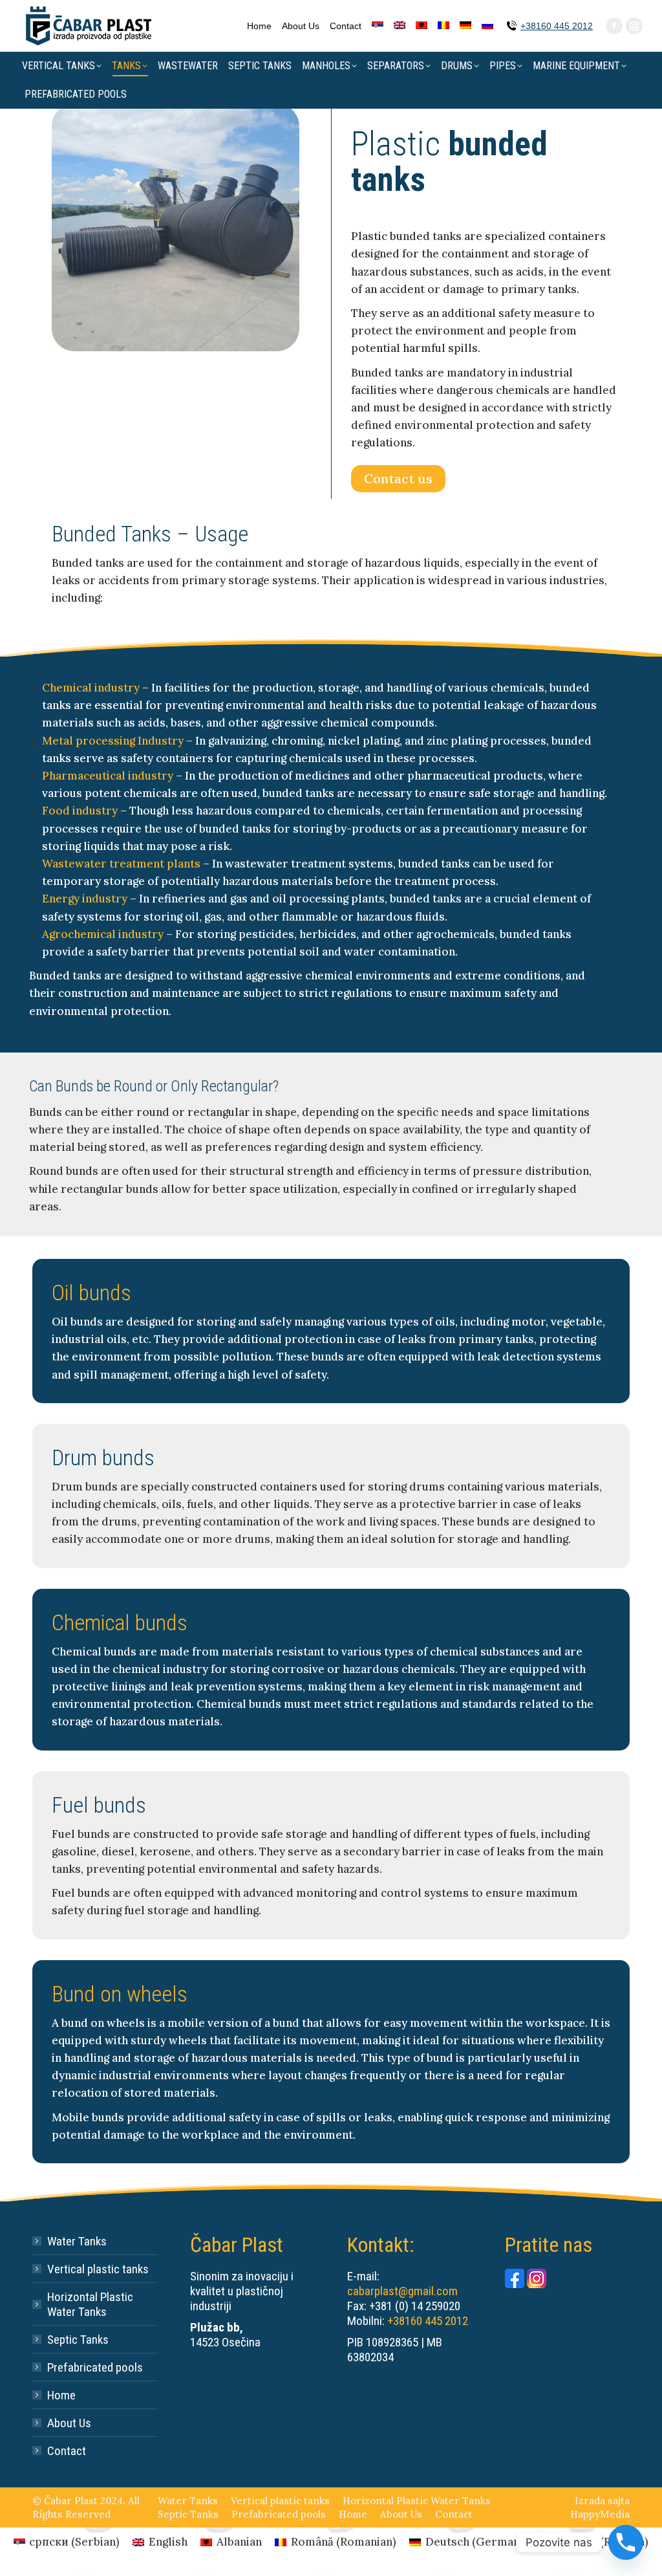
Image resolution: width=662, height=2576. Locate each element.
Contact (67, 2451)
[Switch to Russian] (487, 26)
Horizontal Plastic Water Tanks (90, 2304)
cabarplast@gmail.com (402, 2291)
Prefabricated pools (95, 2367)
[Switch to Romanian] (443, 26)
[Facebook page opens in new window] (614, 26)
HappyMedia (600, 2514)
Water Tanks (77, 2241)
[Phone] (626, 2542)
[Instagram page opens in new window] (634, 26)
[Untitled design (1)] (176, 227)
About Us (69, 2423)
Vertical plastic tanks (98, 2269)
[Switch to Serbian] (378, 26)
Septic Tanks (78, 2340)
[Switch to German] (465, 26)
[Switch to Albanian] (422, 26)
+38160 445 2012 (557, 26)
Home (61, 2395)
